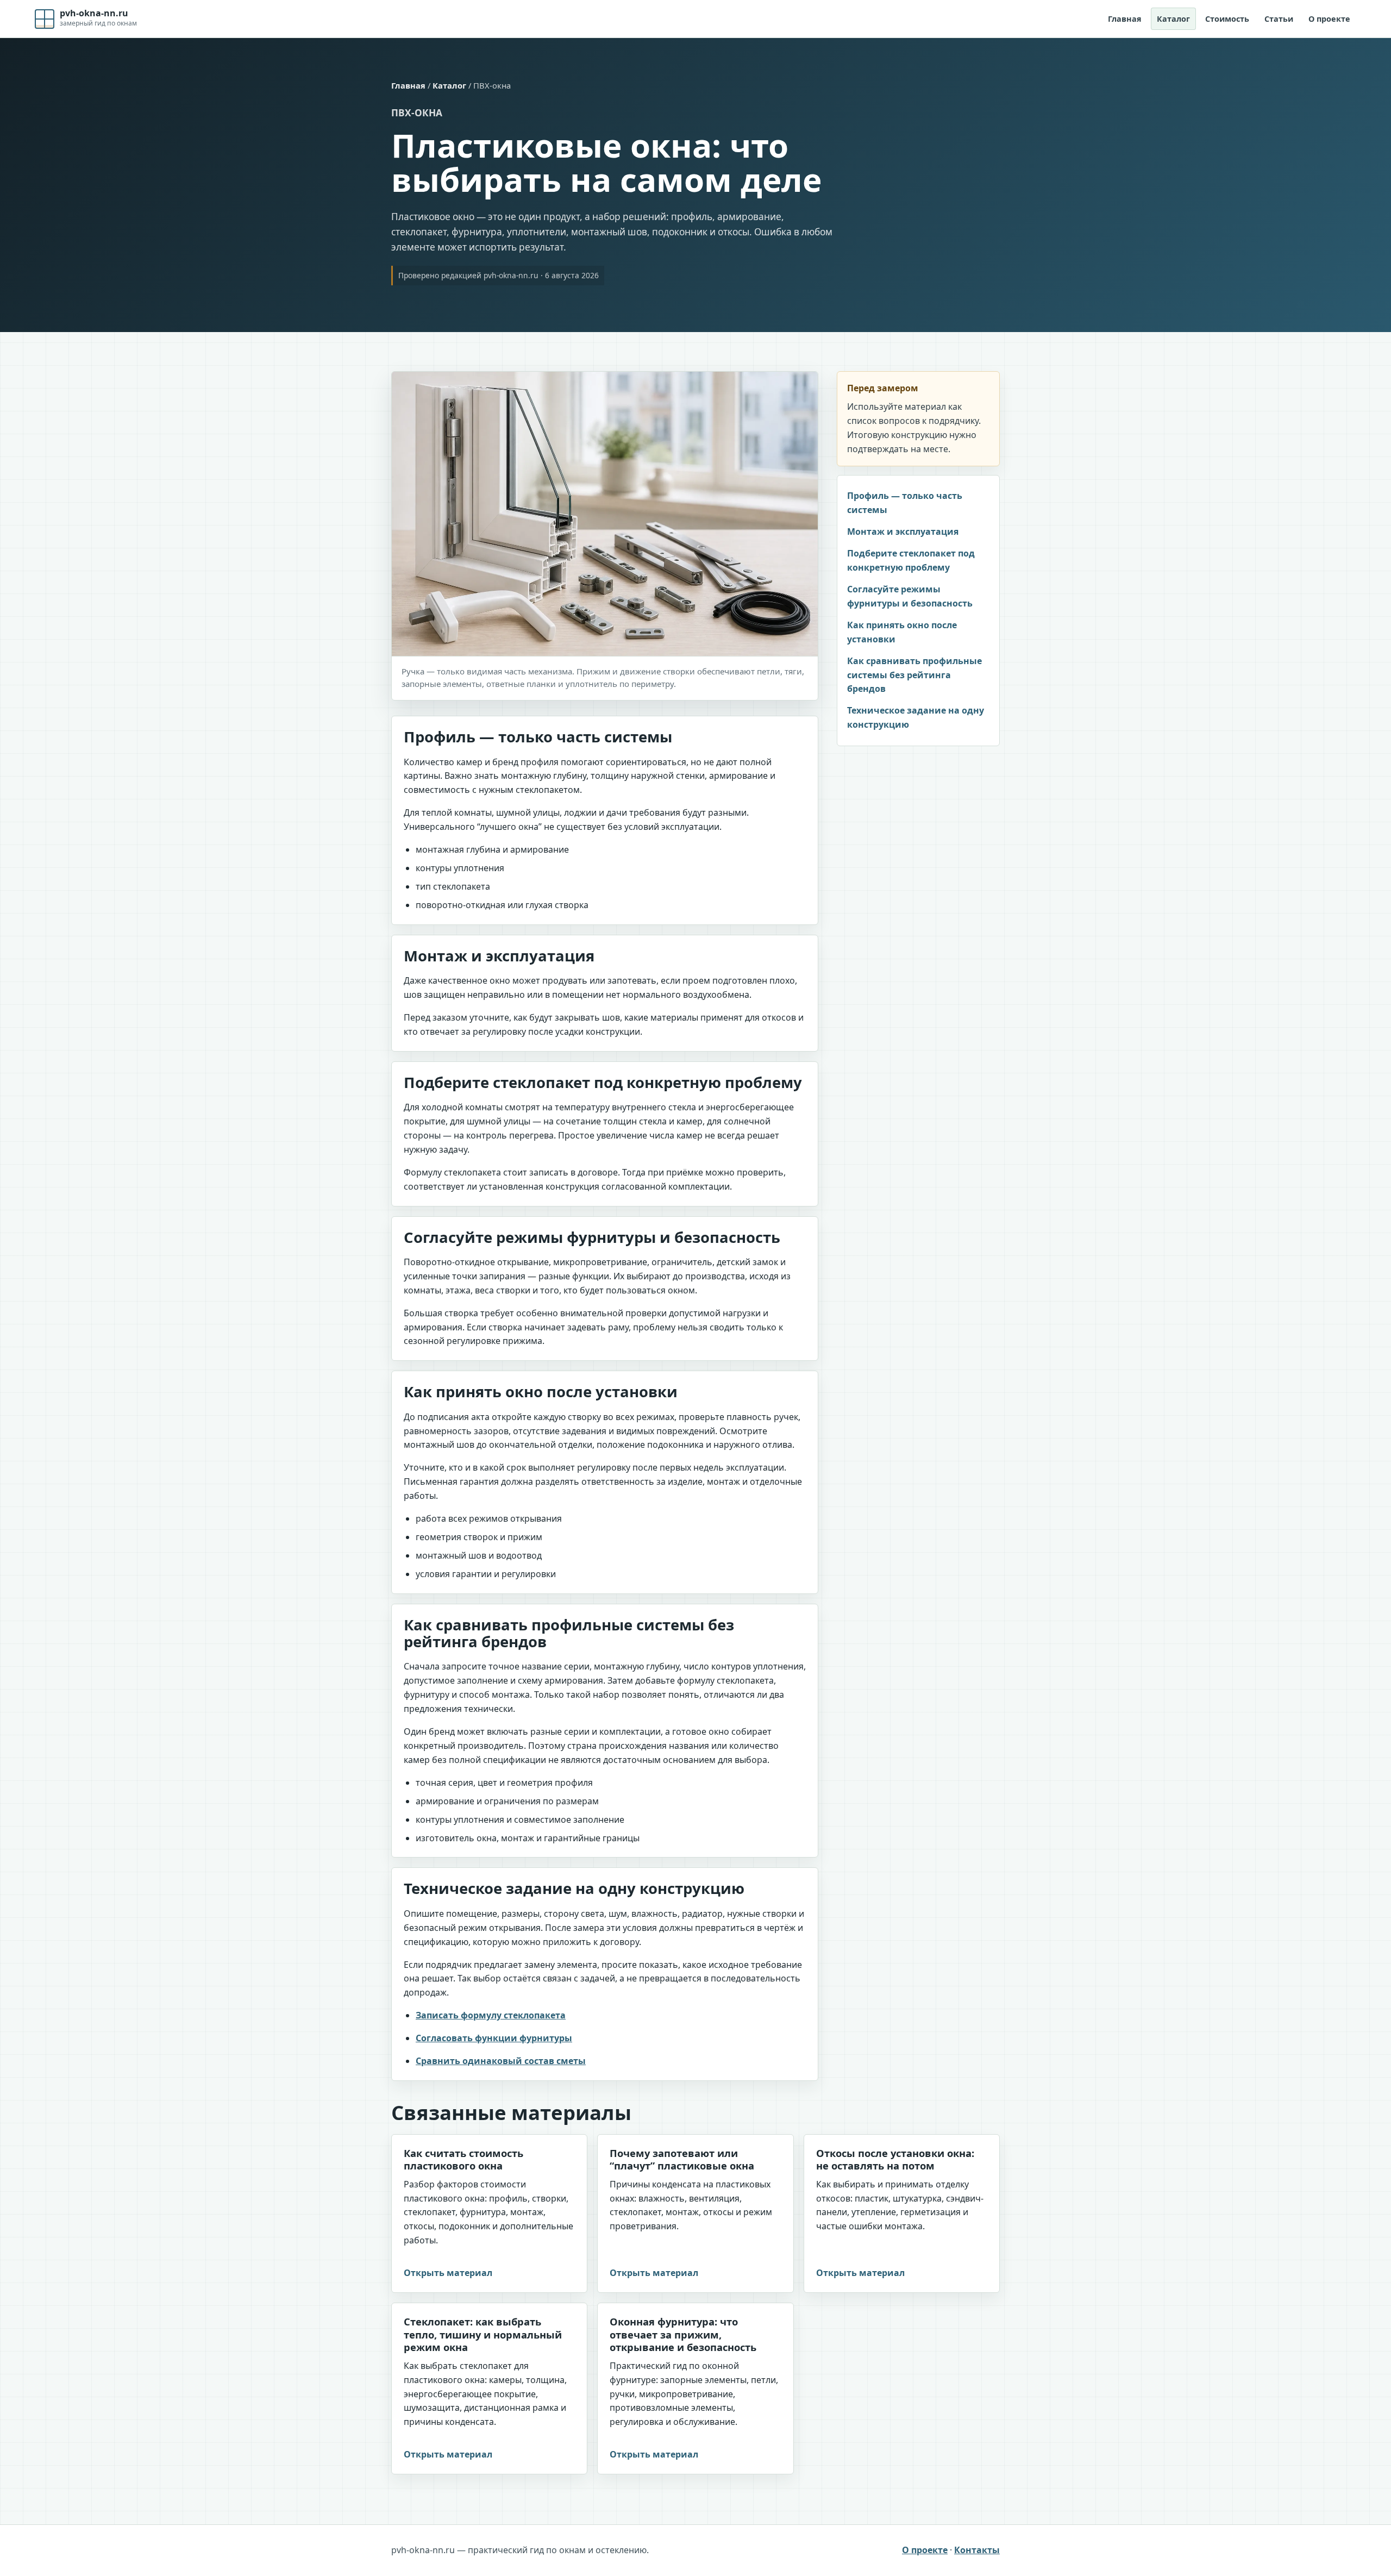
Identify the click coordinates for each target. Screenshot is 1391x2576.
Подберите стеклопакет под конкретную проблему (911, 560)
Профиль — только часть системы (905, 503)
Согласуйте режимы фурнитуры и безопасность (910, 596)
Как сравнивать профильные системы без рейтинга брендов (914, 675)
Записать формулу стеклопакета (491, 2015)
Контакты (977, 2550)
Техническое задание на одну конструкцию (916, 717)
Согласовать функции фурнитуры (494, 2038)
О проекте (1329, 19)
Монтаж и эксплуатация (903, 532)
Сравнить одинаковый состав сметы (501, 2061)
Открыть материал (448, 2273)
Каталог (1173, 19)
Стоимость (1227, 19)
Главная (1125, 19)
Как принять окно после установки (902, 632)
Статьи (1279, 19)
